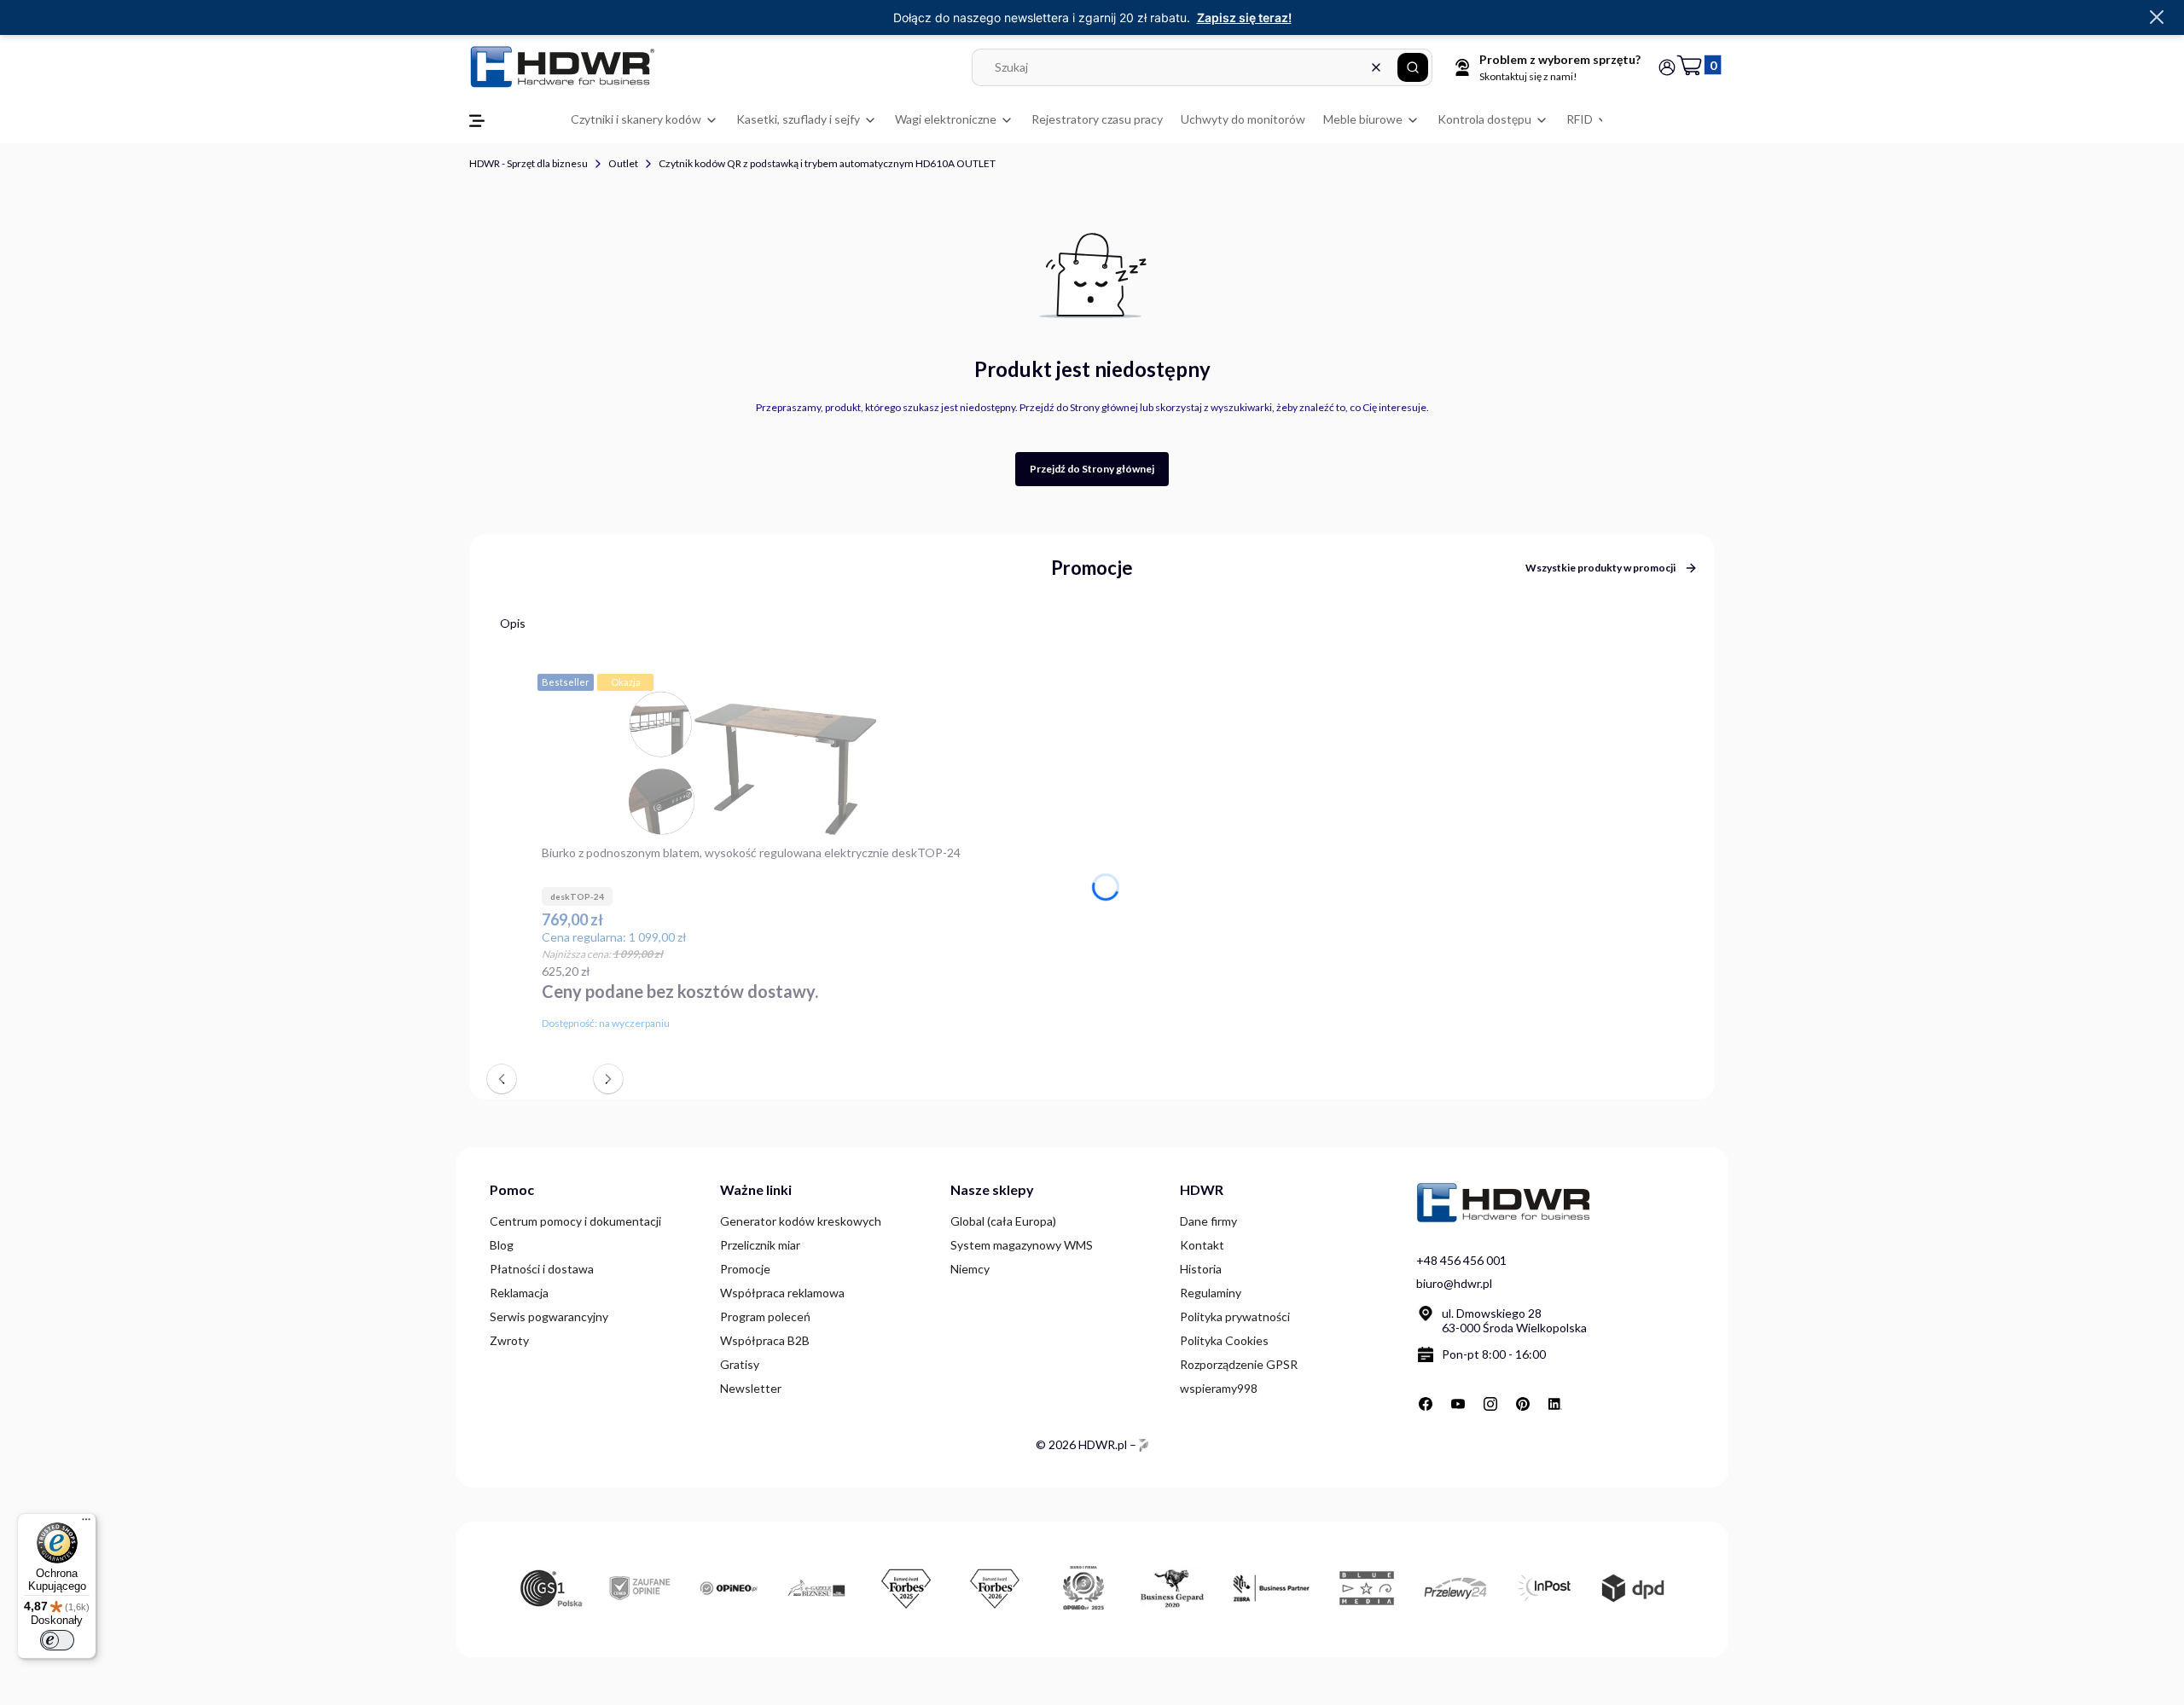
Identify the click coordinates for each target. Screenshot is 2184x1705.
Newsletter (751, 1388)
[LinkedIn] (1555, 1404)
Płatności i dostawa (542, 1269)
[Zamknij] (2157, 18)
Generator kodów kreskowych (801, 1221)
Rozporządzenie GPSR (1239, 1364)
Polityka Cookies (1224, 1340)
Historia (1201, 1269)
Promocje (745, 1269)
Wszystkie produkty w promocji (1600, 568)
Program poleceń (765, 1316)
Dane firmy (1208, 1221)
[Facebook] (1426, 1404)
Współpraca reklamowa (782, 1293)
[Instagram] (1490, 1404)
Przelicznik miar (760, 1245)
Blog (502, 1245)
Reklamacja (519, 1293)
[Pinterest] (1523, 1404)
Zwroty (509, 1340)
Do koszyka (951, 1020)
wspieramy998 (1219, 1388)
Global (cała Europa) (1003, 1221)
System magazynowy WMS (1022, 1245)
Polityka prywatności (1235, 1316)
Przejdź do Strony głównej (1092, 469)
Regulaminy (1211, 1293)
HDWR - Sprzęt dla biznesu (529, 163)
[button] (1413, 67)
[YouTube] (1458, 1404)
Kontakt (1202, 1245)
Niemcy (970, 1269)
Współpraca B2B (765, 1340)
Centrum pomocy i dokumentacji (575, 1221)
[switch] (57, 1640)
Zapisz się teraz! (1244, 17)
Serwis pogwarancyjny (549, 1316)
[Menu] (86, 1523)
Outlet (623, 163)
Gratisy (740, 1364)
